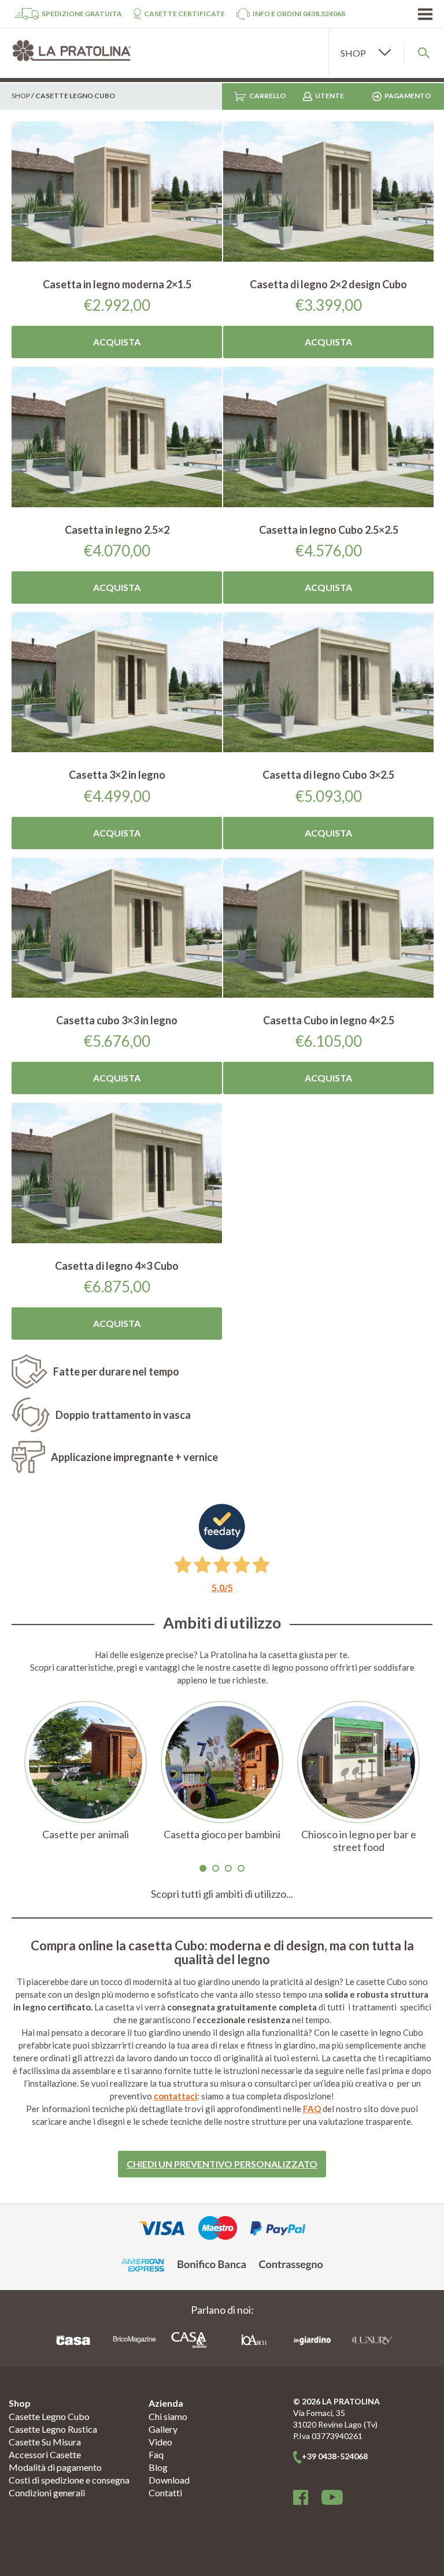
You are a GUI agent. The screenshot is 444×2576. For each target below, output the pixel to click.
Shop (21, 96)
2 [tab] (216, 1868)
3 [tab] (228, 1868)
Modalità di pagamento (55, 2467)
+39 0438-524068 (335, 2456)
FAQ (312, 2109)
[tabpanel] (86, 1777)
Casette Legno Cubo (49, 2416)
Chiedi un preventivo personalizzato (222, 2164)
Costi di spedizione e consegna (69, 2480)
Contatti (165, 2493)
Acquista (117, 342)
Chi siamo (168, 2416)
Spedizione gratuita (82, 14)
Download (169, 2480)
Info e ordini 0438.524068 (299, 14)
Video (160, 2442)
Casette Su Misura (45, 2442)
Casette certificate (184, 14)
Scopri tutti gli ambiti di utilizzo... (222, 1894)
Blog (158, 2467)
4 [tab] (241, 1868)
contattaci (175, 2096)
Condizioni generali (47, 2493)
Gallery (163, 2429)
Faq (156, 2454)
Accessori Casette (45, 2454)
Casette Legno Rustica (53, 2429)
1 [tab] (203, 1868)
